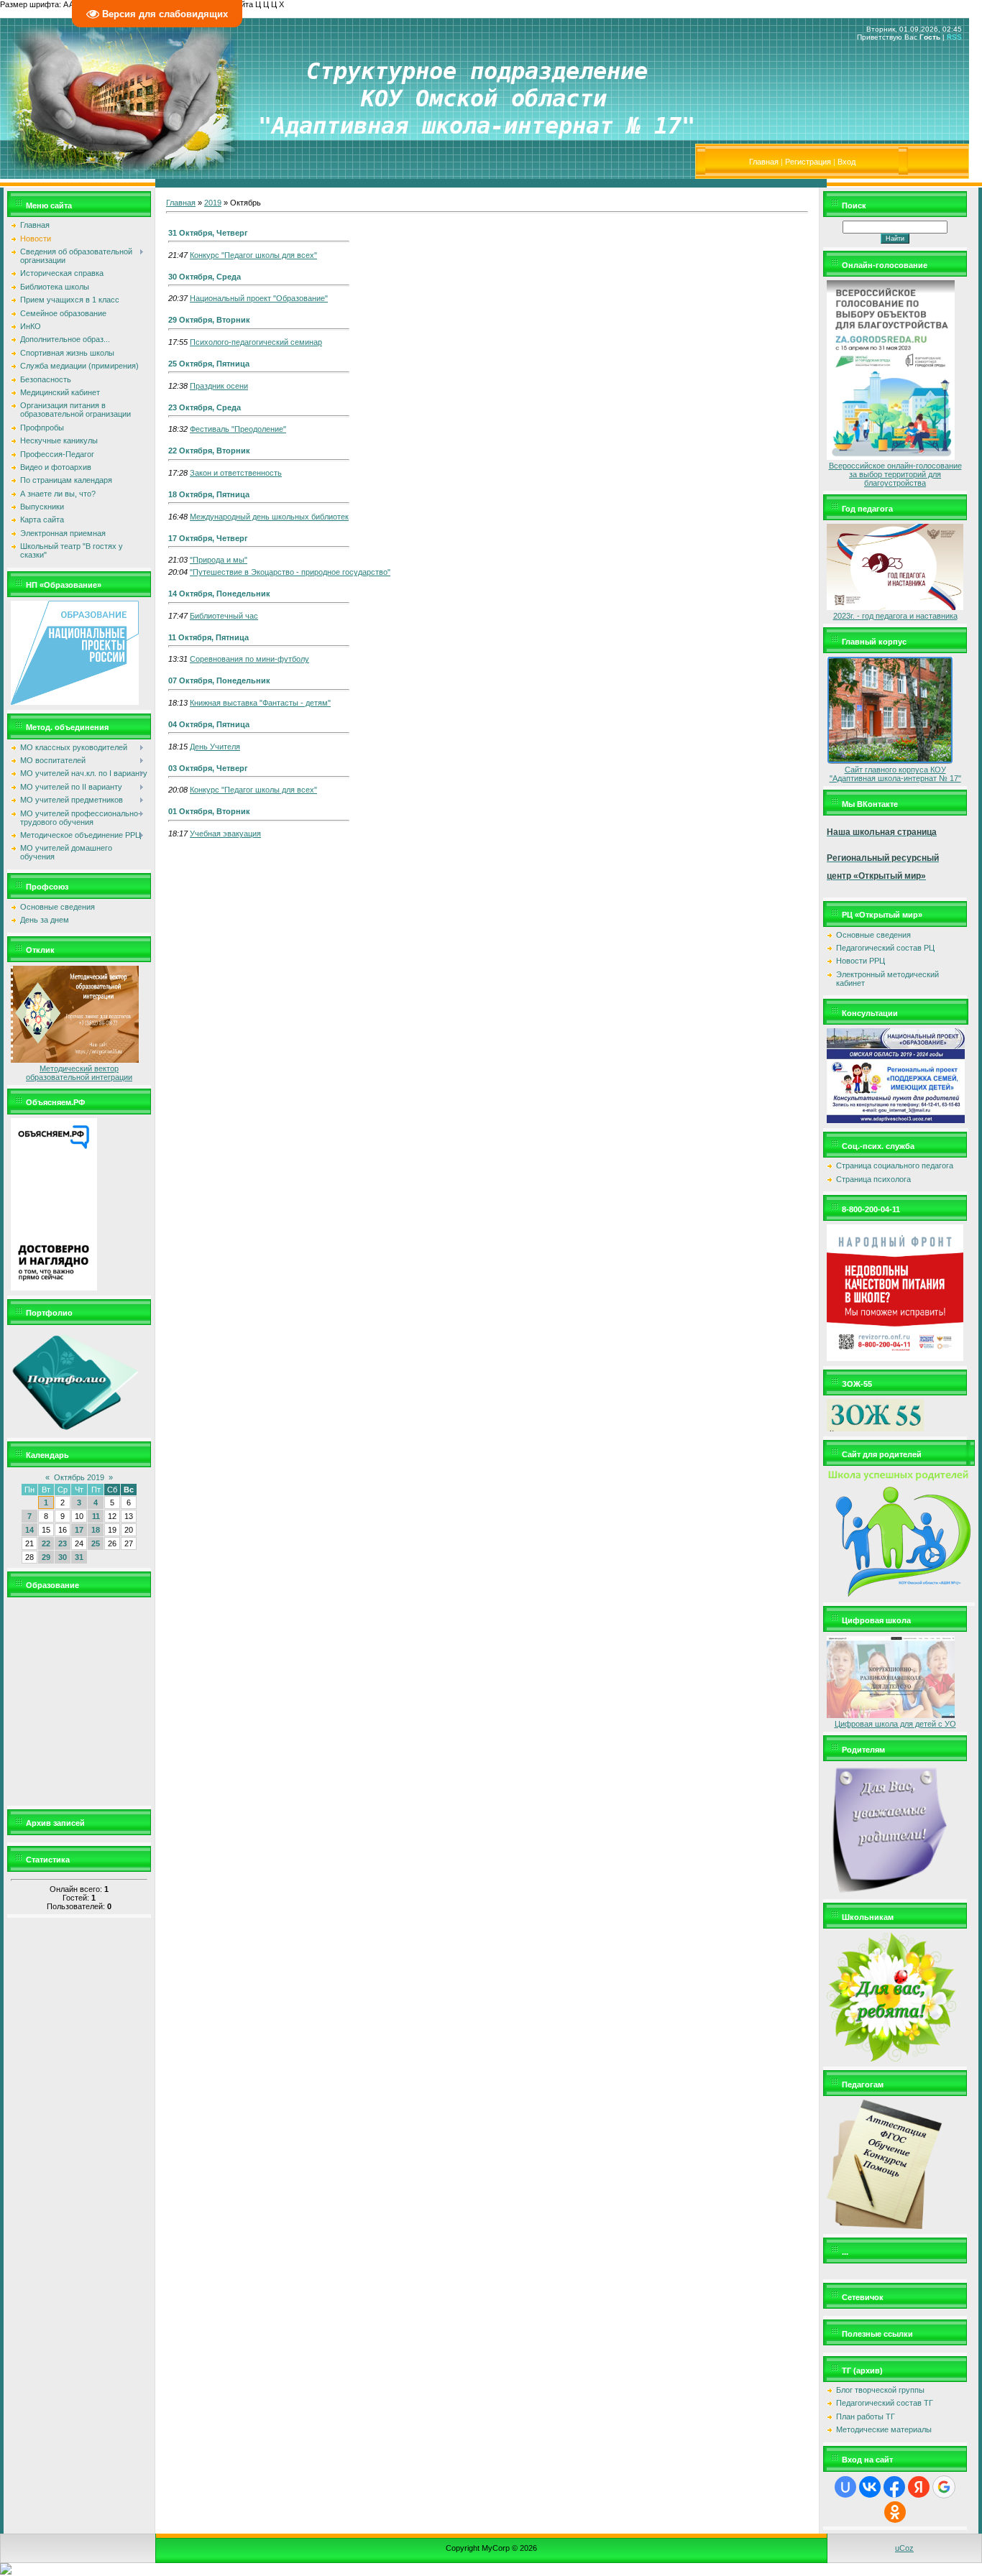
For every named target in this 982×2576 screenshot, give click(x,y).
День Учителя (215, 747)
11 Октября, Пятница (208, 637)
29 (46, 1557)
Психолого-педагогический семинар (256, 342)
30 (63, 1557)
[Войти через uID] (845, 2487)
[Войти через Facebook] (894, 2487)
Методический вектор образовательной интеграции (79, 1073)
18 (96, 1530)
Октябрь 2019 (79, 1477)
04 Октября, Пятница (209, 724)
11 (96, 1516)
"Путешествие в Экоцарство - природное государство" (290, 572)
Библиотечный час (224, 616)
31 (79, 1557)
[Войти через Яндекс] (919, 2487)
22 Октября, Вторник (209, 451)
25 (96, 1543)
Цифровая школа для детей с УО (895, 1724)
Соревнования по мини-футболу (249, 659)
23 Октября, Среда (205, 407)
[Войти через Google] (944, 2487)
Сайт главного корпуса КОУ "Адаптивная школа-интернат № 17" (895, 774)
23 (63, 1543)
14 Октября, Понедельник (219, 594)
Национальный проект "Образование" (259, 298)
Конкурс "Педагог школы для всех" (253, 255)
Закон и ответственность (236, 473)
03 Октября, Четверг (208, 768)
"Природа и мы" (219, 560)
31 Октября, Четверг (208, 233)
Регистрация (808, 162)
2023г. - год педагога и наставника (895, 616)
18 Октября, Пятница (209, 494)
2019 (213, 203)
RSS (954, 37)
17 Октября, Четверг (208, 538)
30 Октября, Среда (205, 277)
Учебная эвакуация (225, 834)
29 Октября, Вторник (209, 320)
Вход (846, 162)
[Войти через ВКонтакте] (870, 2487)
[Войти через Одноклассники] (895, 2512)
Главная (764, 162)
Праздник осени (219, 386)
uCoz (904, 2548)
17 (79, 1530)
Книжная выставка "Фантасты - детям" (260, 703)
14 (29, 1530)
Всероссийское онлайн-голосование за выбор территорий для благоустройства (895, 474)
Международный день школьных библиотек (269, 517)
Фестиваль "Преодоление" (238, 429)
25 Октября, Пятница (209, 364)
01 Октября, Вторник (209, 811)
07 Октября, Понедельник (219, 680)
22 (46, 1543)
